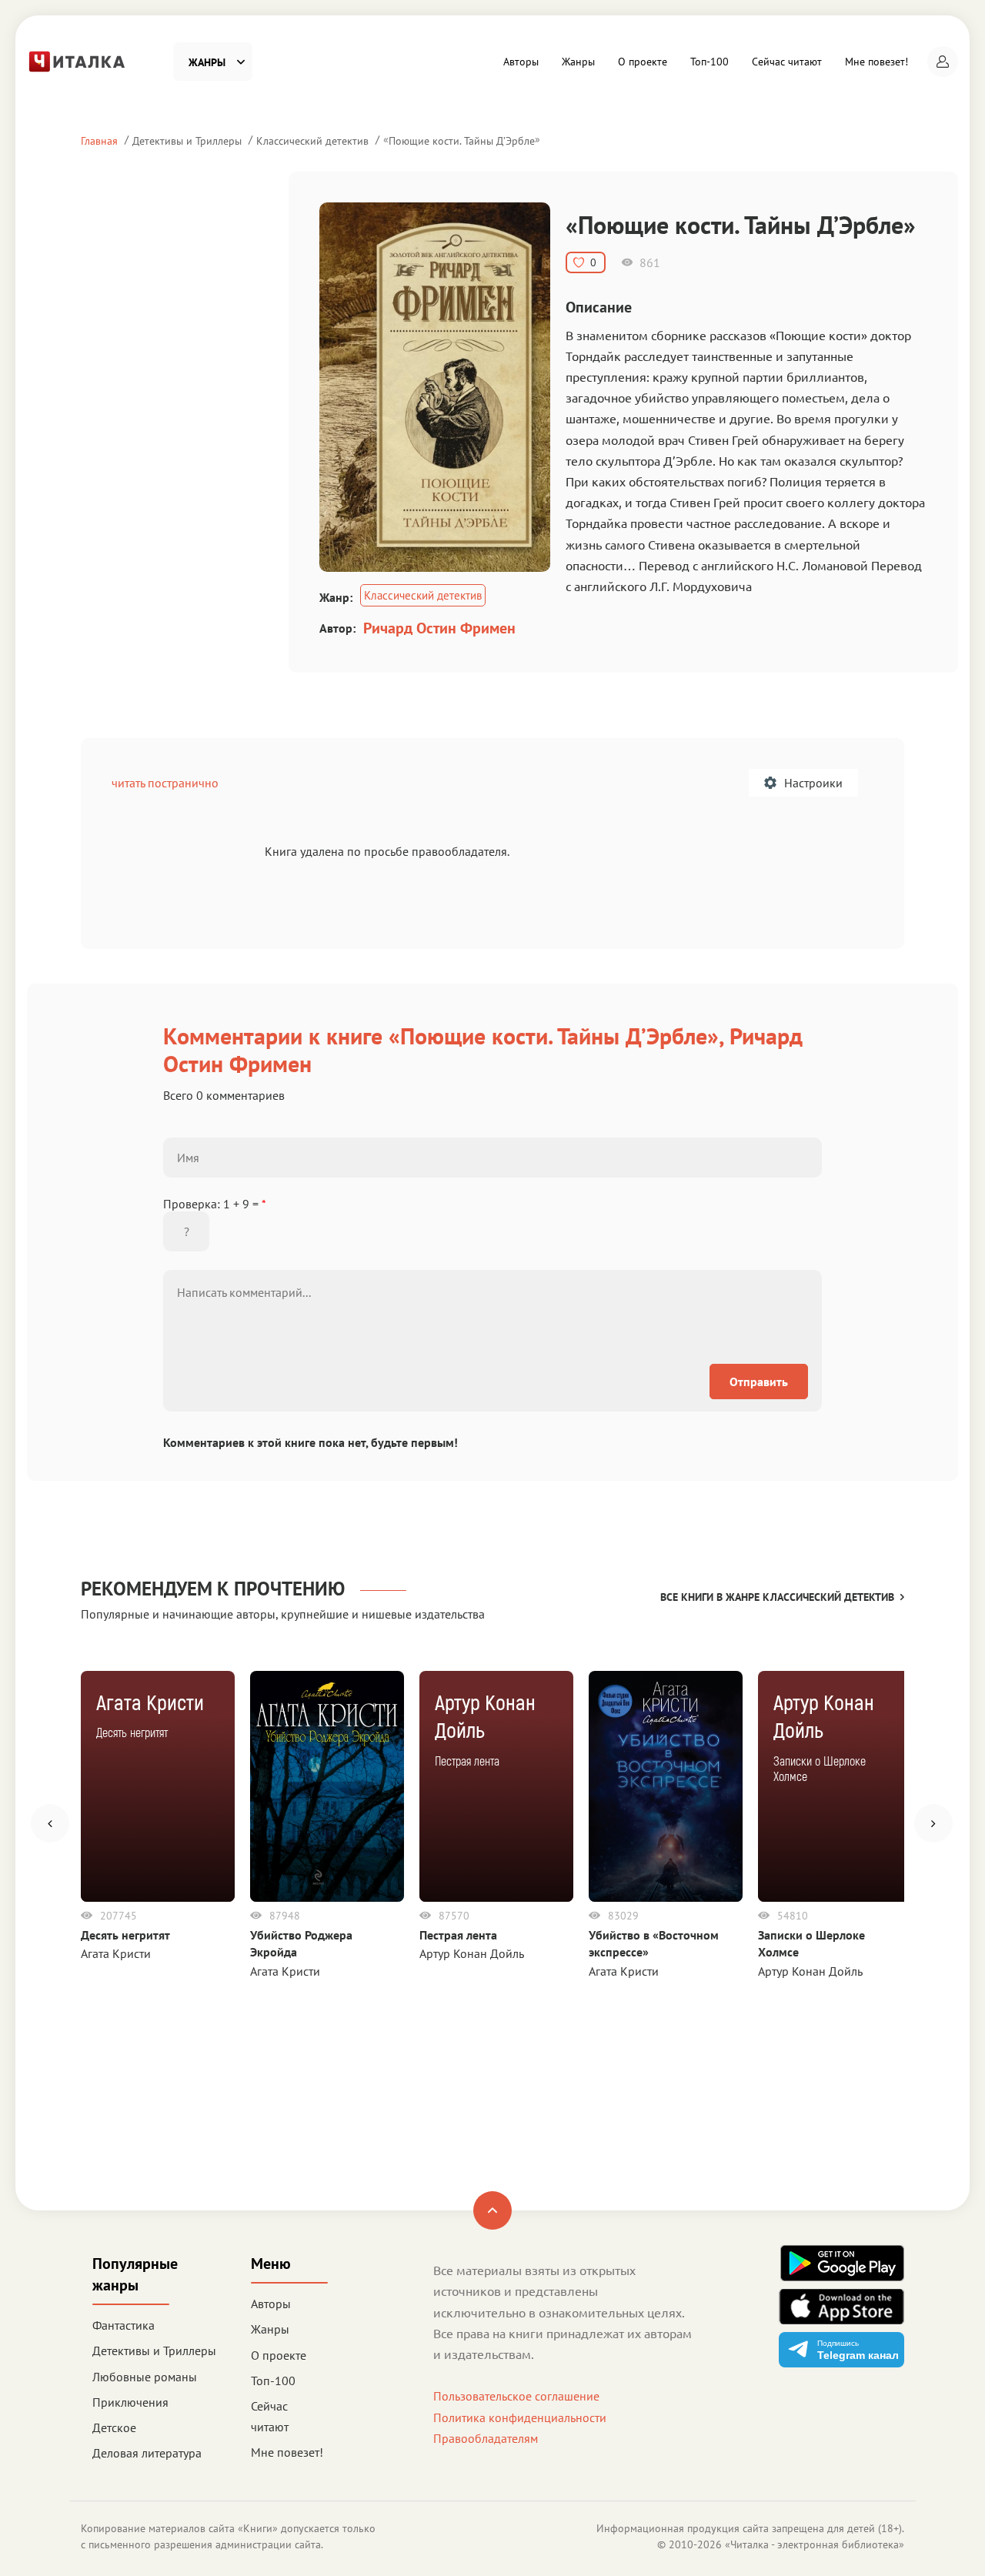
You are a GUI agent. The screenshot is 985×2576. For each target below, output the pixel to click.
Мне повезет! (876, 62)
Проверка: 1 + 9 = (215, 1204)
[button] (943, 62)
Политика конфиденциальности (520, 2417)
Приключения (130, 2402)
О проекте (643, 62)
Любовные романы (145, 2377)
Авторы (521, 62)
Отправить (759, 1382)
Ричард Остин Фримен (439, 628)
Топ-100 (710, 62)
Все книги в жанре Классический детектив (777, 1597)
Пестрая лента (458, 1935)
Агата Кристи (116, 1953)
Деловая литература (147, 2453)
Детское (114, 2427)
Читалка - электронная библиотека (815, 2544)
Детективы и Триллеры (187, 140)
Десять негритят (125, 1935)
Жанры (578, 62)
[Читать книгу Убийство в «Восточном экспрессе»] (666, 1786)
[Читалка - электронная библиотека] (77, 60)
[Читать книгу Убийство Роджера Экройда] (327, 1786)
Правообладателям (486, 2438)
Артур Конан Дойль (472, 1953)
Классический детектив (312, 140)
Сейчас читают (787, 62)
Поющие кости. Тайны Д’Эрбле (462, 140)
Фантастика (124, 2325)
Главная (99, 140)
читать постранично (165, 783)
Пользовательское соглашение (516, 2396)
